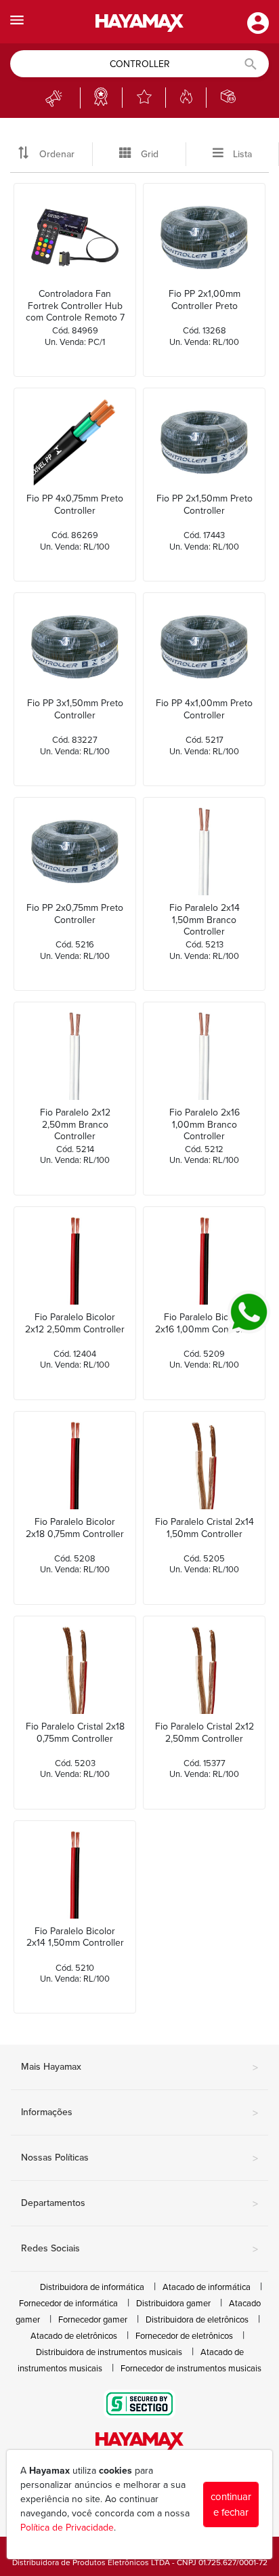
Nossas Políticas (139, 2159)
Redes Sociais (139, 2249)
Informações (139, 2113)
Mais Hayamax (139, 2068)
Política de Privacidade (67, 2528)
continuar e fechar (231, 2505)
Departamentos (139, 2204)
